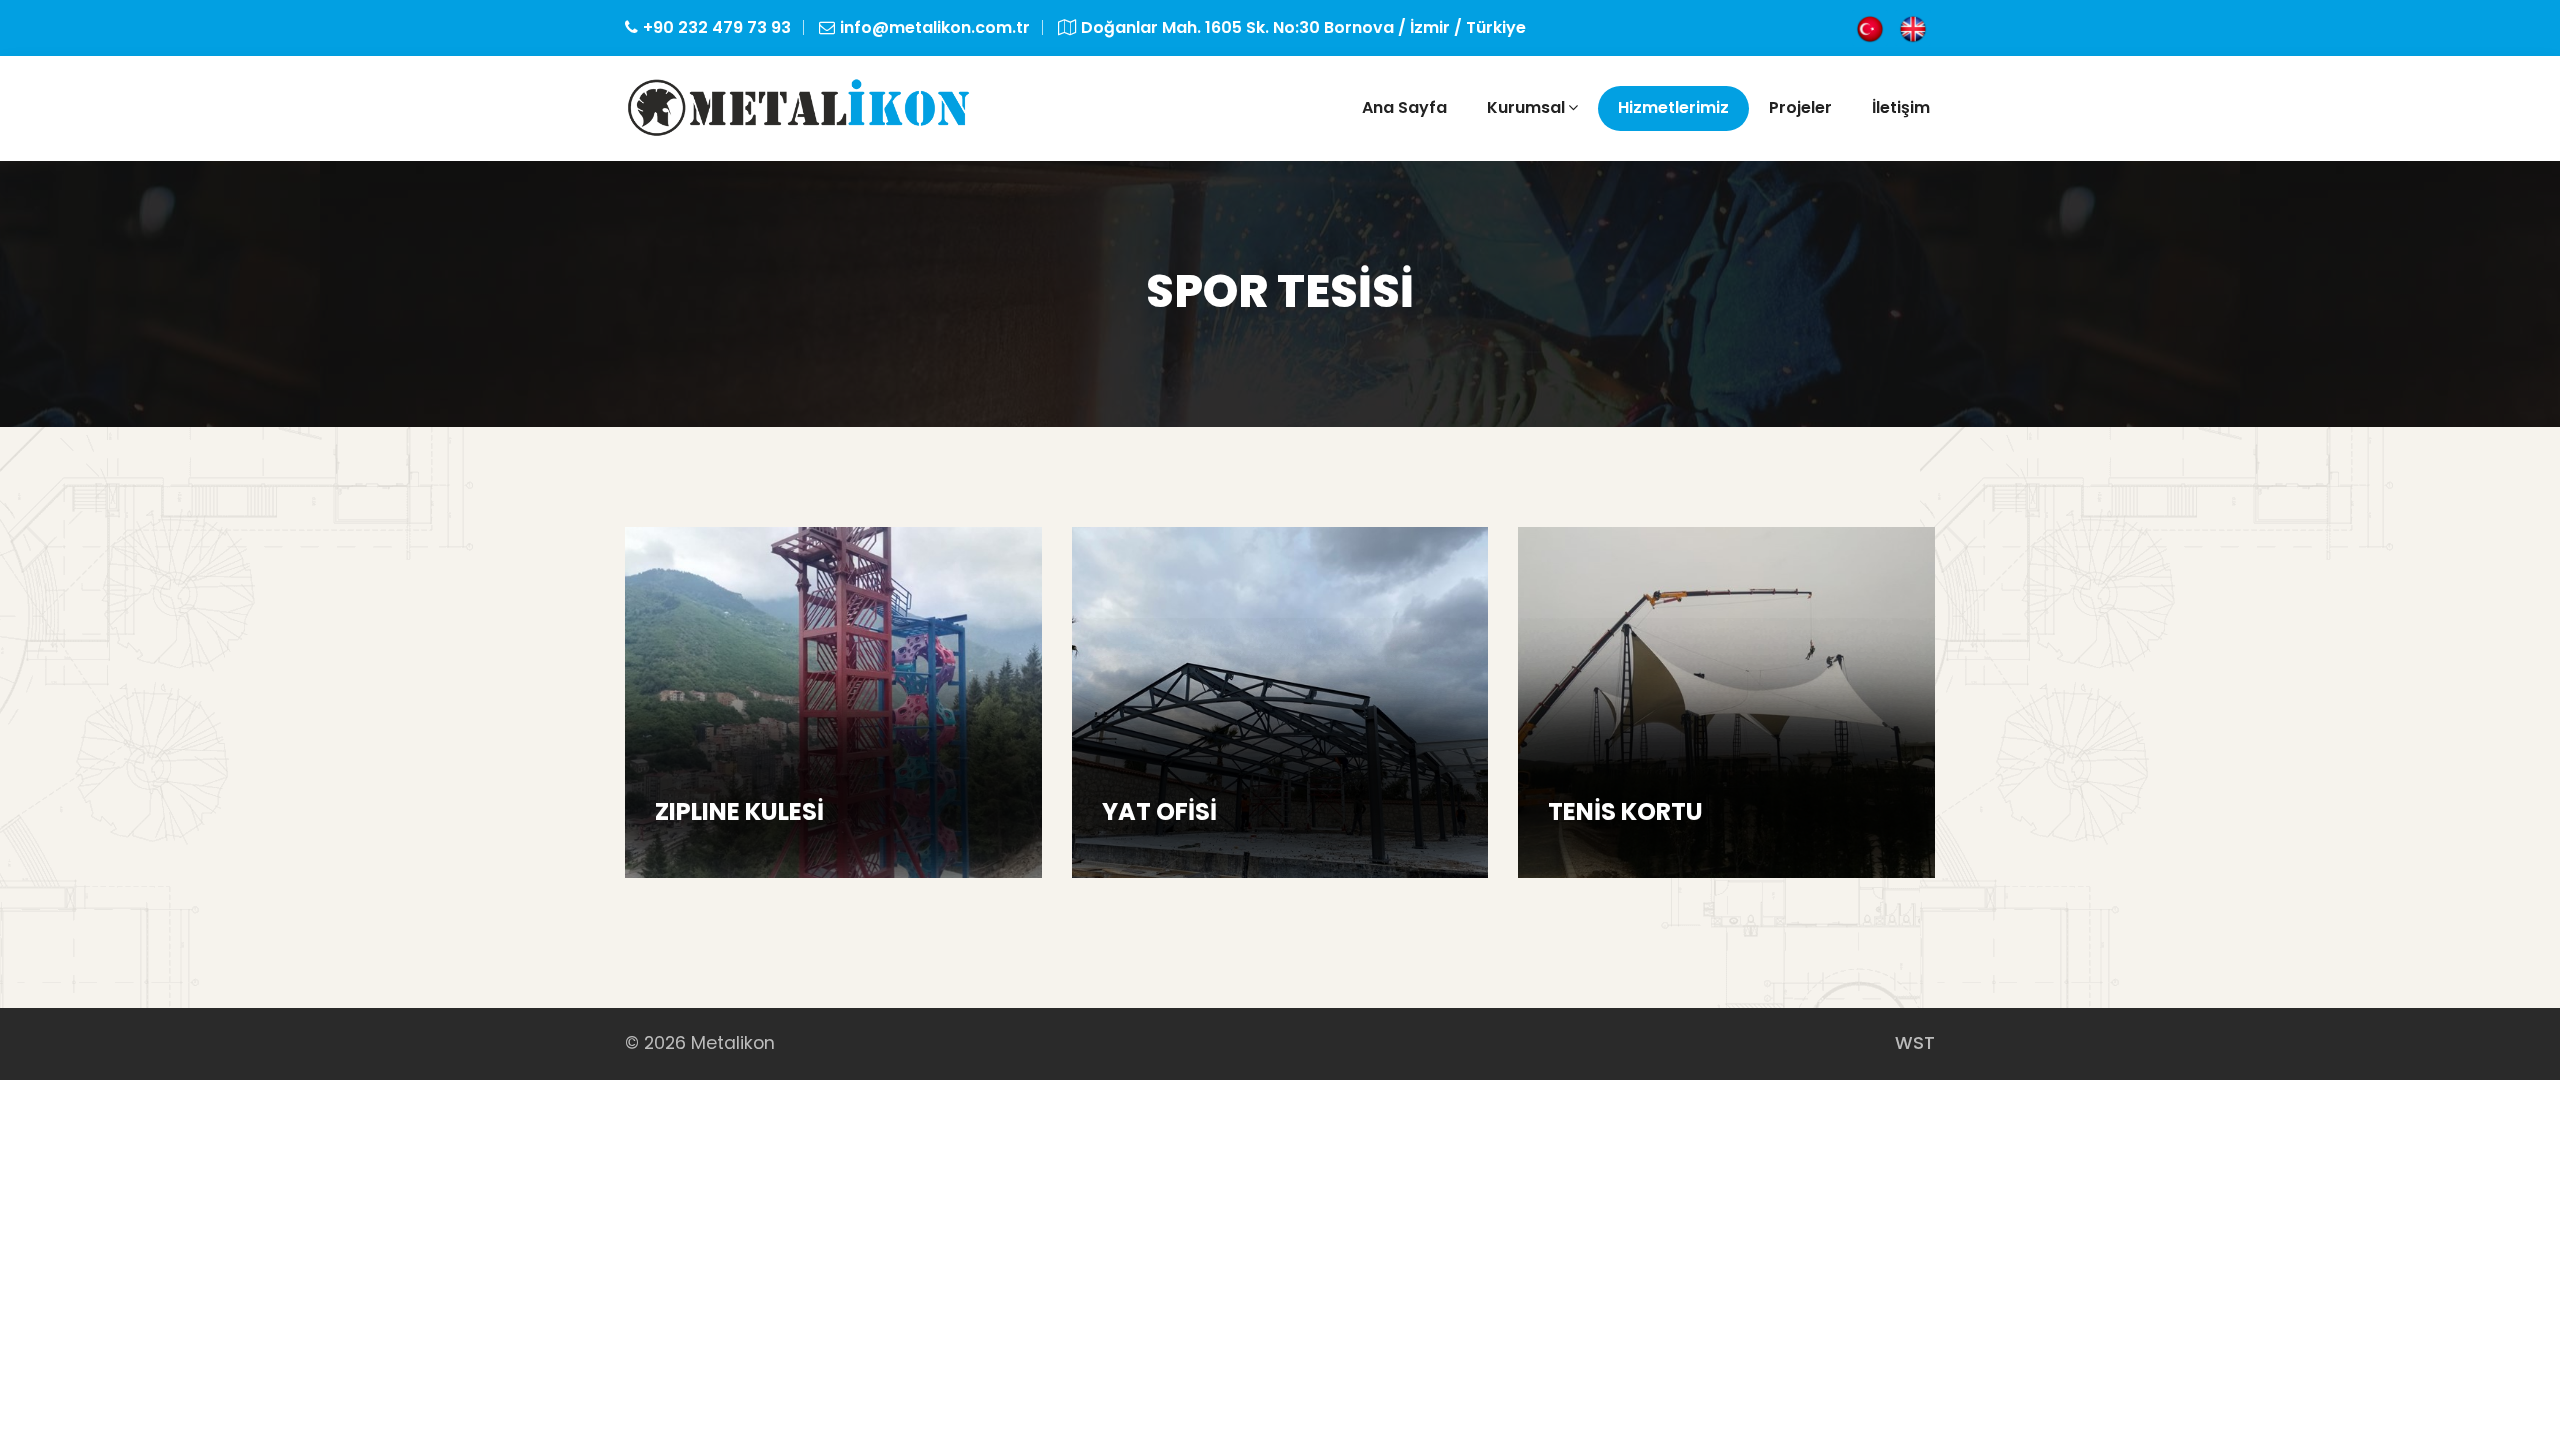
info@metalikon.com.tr (935, 27)
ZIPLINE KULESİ (739, 811)
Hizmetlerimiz (1673, 107)
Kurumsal (1526, 107)
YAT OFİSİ (1159, 811)
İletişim (1901, 107)
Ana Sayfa (1404, 107)
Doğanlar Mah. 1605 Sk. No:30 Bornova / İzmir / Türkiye (1303, 27)
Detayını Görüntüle (754, 856)
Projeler (1800, 107)
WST (1915, 1043)
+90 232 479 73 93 (717, 27)
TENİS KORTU (1625, 811)
